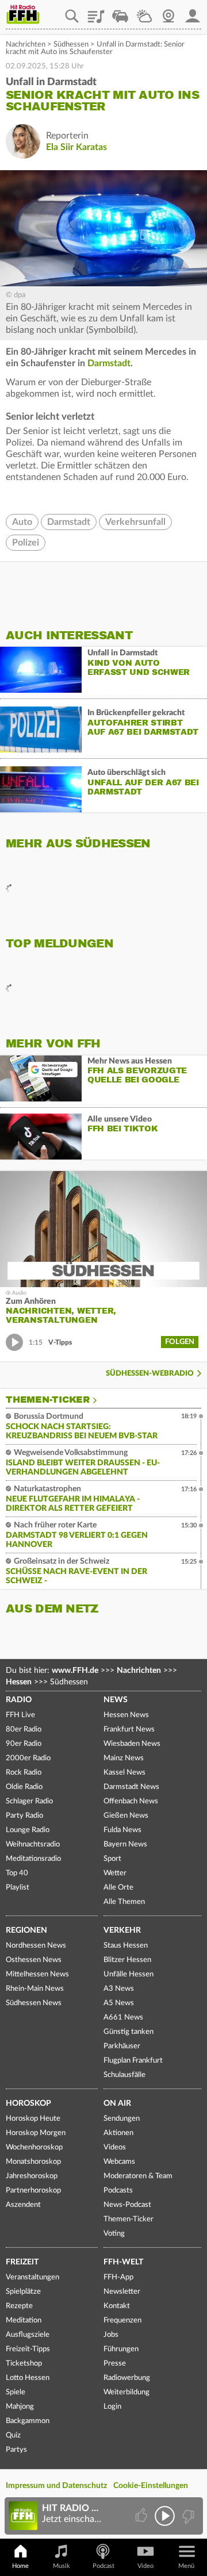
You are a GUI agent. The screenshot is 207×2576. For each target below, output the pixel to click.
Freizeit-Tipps (28, 2349)
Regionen (26, 1930)
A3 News (119, 1989)
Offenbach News (131, 1801)
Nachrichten (26, 45)
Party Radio (24, 1816)
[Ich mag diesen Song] (142, 2516)
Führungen (121, 2349)
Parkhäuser (122, 2046)
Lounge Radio (28, 1830)
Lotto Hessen (28, 2378)
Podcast (103, 2566)
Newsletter (122, 2292)
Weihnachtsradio (33, 1844)
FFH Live (20, 1715)
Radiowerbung (127, 2378)
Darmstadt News (131, 1787)
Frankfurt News (129, 1730)
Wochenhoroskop (34, 2147)
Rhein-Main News (35, 1989)
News (116, 1700)
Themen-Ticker (48, 1400)
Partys (16, 2450)
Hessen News (126, 1715)
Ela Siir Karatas (76, 147)
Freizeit (22, 2262)
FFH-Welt (123, 2262)
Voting (114, 2234)
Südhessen (71, 45)
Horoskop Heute (33, 2119)
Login (112, 2407)
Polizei (26, 543)
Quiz (13, 2435)
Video (145, 2566)
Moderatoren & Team (138, 2176)
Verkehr (122, 1930)
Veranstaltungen (32, 2277)
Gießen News (126, 1816)
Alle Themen (124, 1902)
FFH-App (118, 2277)
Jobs (111, 2335)
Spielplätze (23, 2292)
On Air (117, 2103)
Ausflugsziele (28, 2335)
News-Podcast (127, 2205)
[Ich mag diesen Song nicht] (187, 2516)
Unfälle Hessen (129, 1974)
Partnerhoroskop (33, 2191)
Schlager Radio (29, 1801)
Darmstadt (109, 363)
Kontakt (117, 2306)
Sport (112, 1859)
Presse (115, 2364)
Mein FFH (193, 12)
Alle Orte (118, 1888)
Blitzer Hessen (127, 1960)
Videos (115, 2147)
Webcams (119, 2162)
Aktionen (118, 2133)
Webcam (168, 12)
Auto (22, 522)
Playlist (96, 12)
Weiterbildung (126, 2392)
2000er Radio (28, 1758)
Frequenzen (122, 2320)
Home (20, 2566)
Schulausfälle (124, 2075)
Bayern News (125, 1844)
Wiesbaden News (132, 1744)
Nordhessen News (36, 1946)
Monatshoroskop (33, 2162)
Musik (62, 2566)
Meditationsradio (33, 1859)
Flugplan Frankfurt (133, 2061)
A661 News (123, 2018)
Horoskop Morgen (36, 2133)
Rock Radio (24, 1773)
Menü (186, 2566)
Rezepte (19, 2306)
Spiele (16, 2392)
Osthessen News (34, 1960)
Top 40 (17, 1873)
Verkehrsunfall (135, 522)
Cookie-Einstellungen (151, 2486)
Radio (19, 1700)
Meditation (24, 2320)
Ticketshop (24, 2364)
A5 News (119, 2003)
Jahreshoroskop (32, 2176)
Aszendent (23, 2205)
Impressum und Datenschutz (56, 2486)
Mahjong (20, 2407)
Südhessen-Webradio (150, 1374)
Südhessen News (34, 2003)
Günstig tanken (129, 2032)
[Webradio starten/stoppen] (165, 2516)
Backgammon (28, 2421)
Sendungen (122, 2119)
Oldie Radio (24, 1787)
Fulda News (122, 1830)
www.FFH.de (75, 1671)
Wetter (144, 12)
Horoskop (28, 2103)
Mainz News (124, 1758)
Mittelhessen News (37, 1974)
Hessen (19, 1682)
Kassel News (124, 1773)
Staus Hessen (126, 1946)
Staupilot (120, 12)
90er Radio (24, 1744)
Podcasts (118, 2191)
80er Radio (24, 1730)
